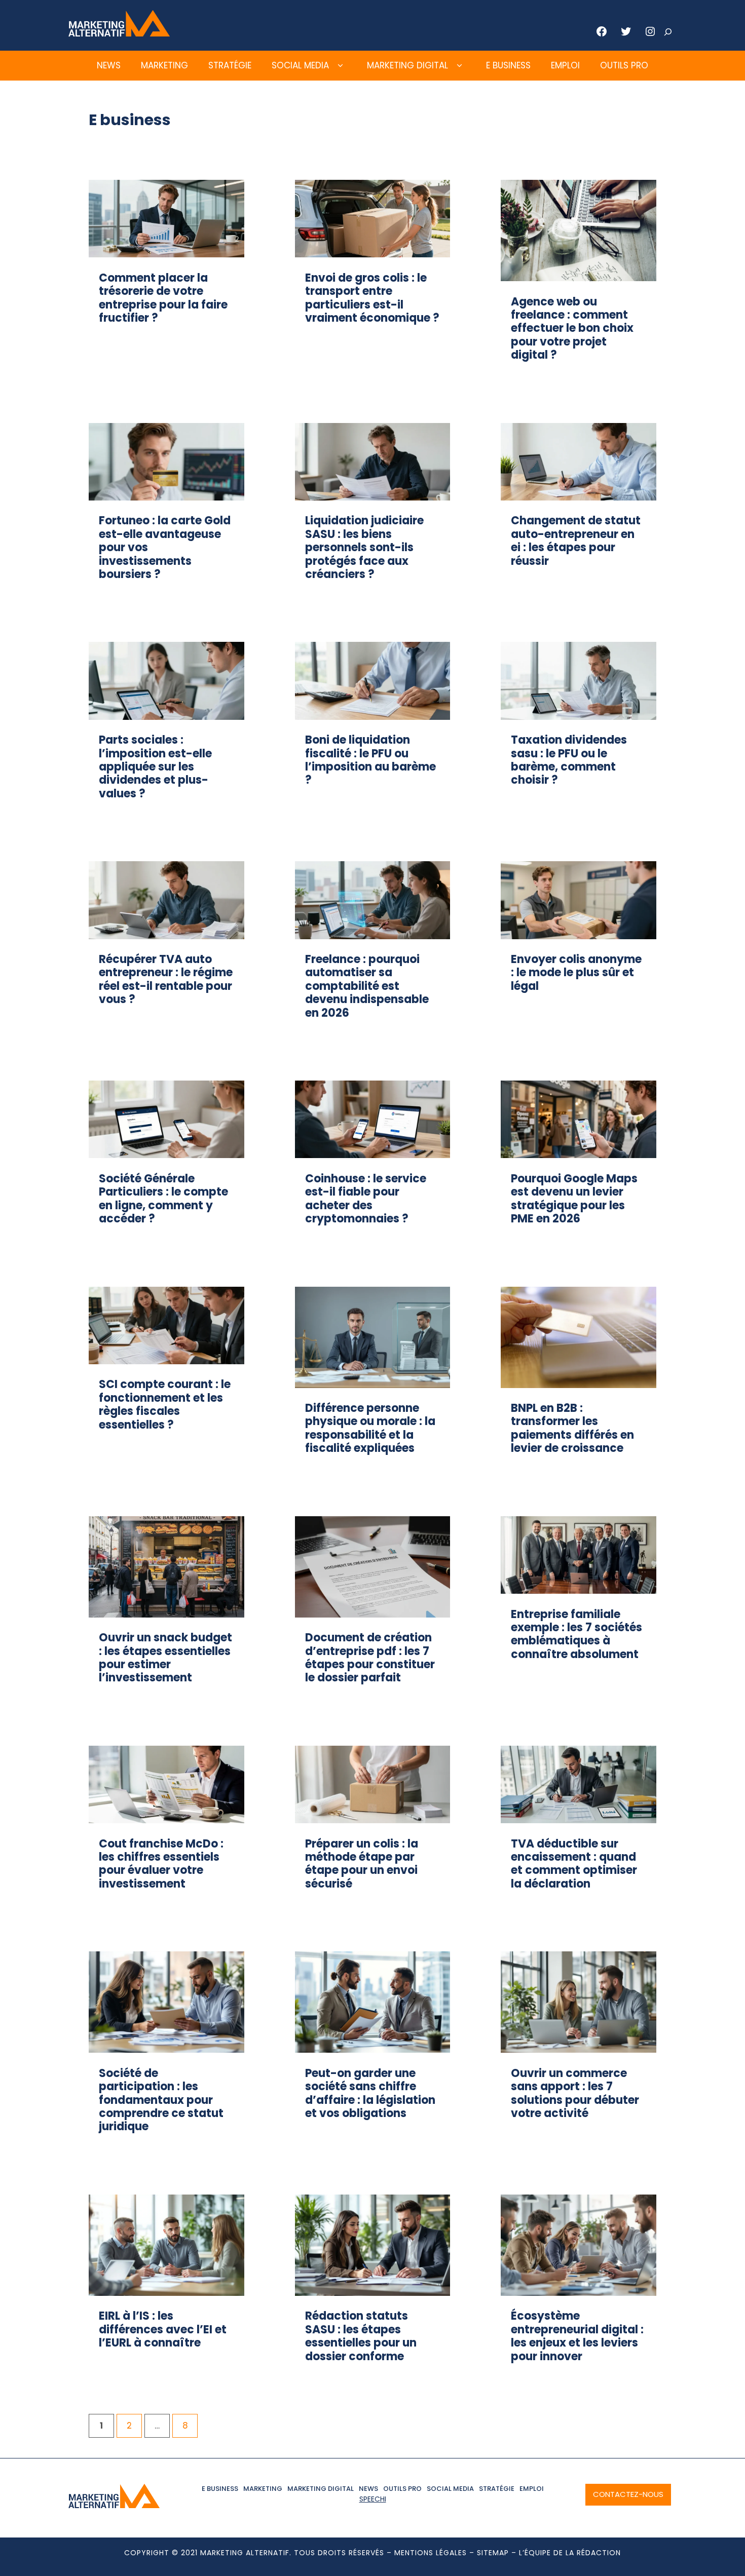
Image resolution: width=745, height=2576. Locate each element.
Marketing (164, 65)
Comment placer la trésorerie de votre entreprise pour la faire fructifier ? (163, 298)
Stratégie (230, 65)
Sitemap (493, 2553)
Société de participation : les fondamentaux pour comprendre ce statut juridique (161, 2100)
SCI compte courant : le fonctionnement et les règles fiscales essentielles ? (165, 1404)
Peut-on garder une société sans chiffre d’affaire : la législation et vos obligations (370, 2093)
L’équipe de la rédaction (570, 2553)
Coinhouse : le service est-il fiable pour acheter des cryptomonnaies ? (366, 1199)
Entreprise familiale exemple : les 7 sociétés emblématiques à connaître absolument (576, 1634)
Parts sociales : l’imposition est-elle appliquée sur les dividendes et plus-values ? (155, 767)
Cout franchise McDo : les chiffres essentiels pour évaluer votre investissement (161, 1864)
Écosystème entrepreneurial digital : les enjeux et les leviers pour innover (577, 2336)
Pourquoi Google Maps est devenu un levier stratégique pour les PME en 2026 (574, 1199)
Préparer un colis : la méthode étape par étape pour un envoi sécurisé (362, 1864)
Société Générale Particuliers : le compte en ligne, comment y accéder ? (163, 1199)
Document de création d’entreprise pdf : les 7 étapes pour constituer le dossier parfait (370, 1658)
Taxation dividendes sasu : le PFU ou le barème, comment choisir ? (569, 760)
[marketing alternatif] (119, 33)
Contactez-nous (628, 2494)
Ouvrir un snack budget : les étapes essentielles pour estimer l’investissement (165, 1658)
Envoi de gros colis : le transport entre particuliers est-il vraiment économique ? (372, 298)
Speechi (373, 2499)
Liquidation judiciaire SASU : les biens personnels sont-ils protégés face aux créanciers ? (364, 547)
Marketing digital (407, 65)
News (109, 65)
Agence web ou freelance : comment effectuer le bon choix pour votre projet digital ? (572, 329)
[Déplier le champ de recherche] (668, 32)
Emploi (565, 65)
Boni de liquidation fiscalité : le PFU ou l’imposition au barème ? (370, 760)
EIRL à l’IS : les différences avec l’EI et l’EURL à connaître (163, 2329)
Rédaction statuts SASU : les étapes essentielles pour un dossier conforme (361, 2336)
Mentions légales (431, 2553)
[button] (340, 66)
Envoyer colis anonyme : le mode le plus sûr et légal (576, 973)
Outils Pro (624, 65)
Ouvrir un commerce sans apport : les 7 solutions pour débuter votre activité (575, 2093)
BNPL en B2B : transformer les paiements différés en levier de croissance (572, 1428)
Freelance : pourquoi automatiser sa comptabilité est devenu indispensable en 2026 (367, 986)
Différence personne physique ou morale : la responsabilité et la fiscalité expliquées (370, 1428)
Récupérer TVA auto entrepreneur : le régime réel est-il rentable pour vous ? (166, 979)
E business (508, 65)
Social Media (300, 65)
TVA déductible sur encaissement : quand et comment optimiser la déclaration (574, 1864)
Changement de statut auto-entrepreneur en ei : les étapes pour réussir (576, 541)
